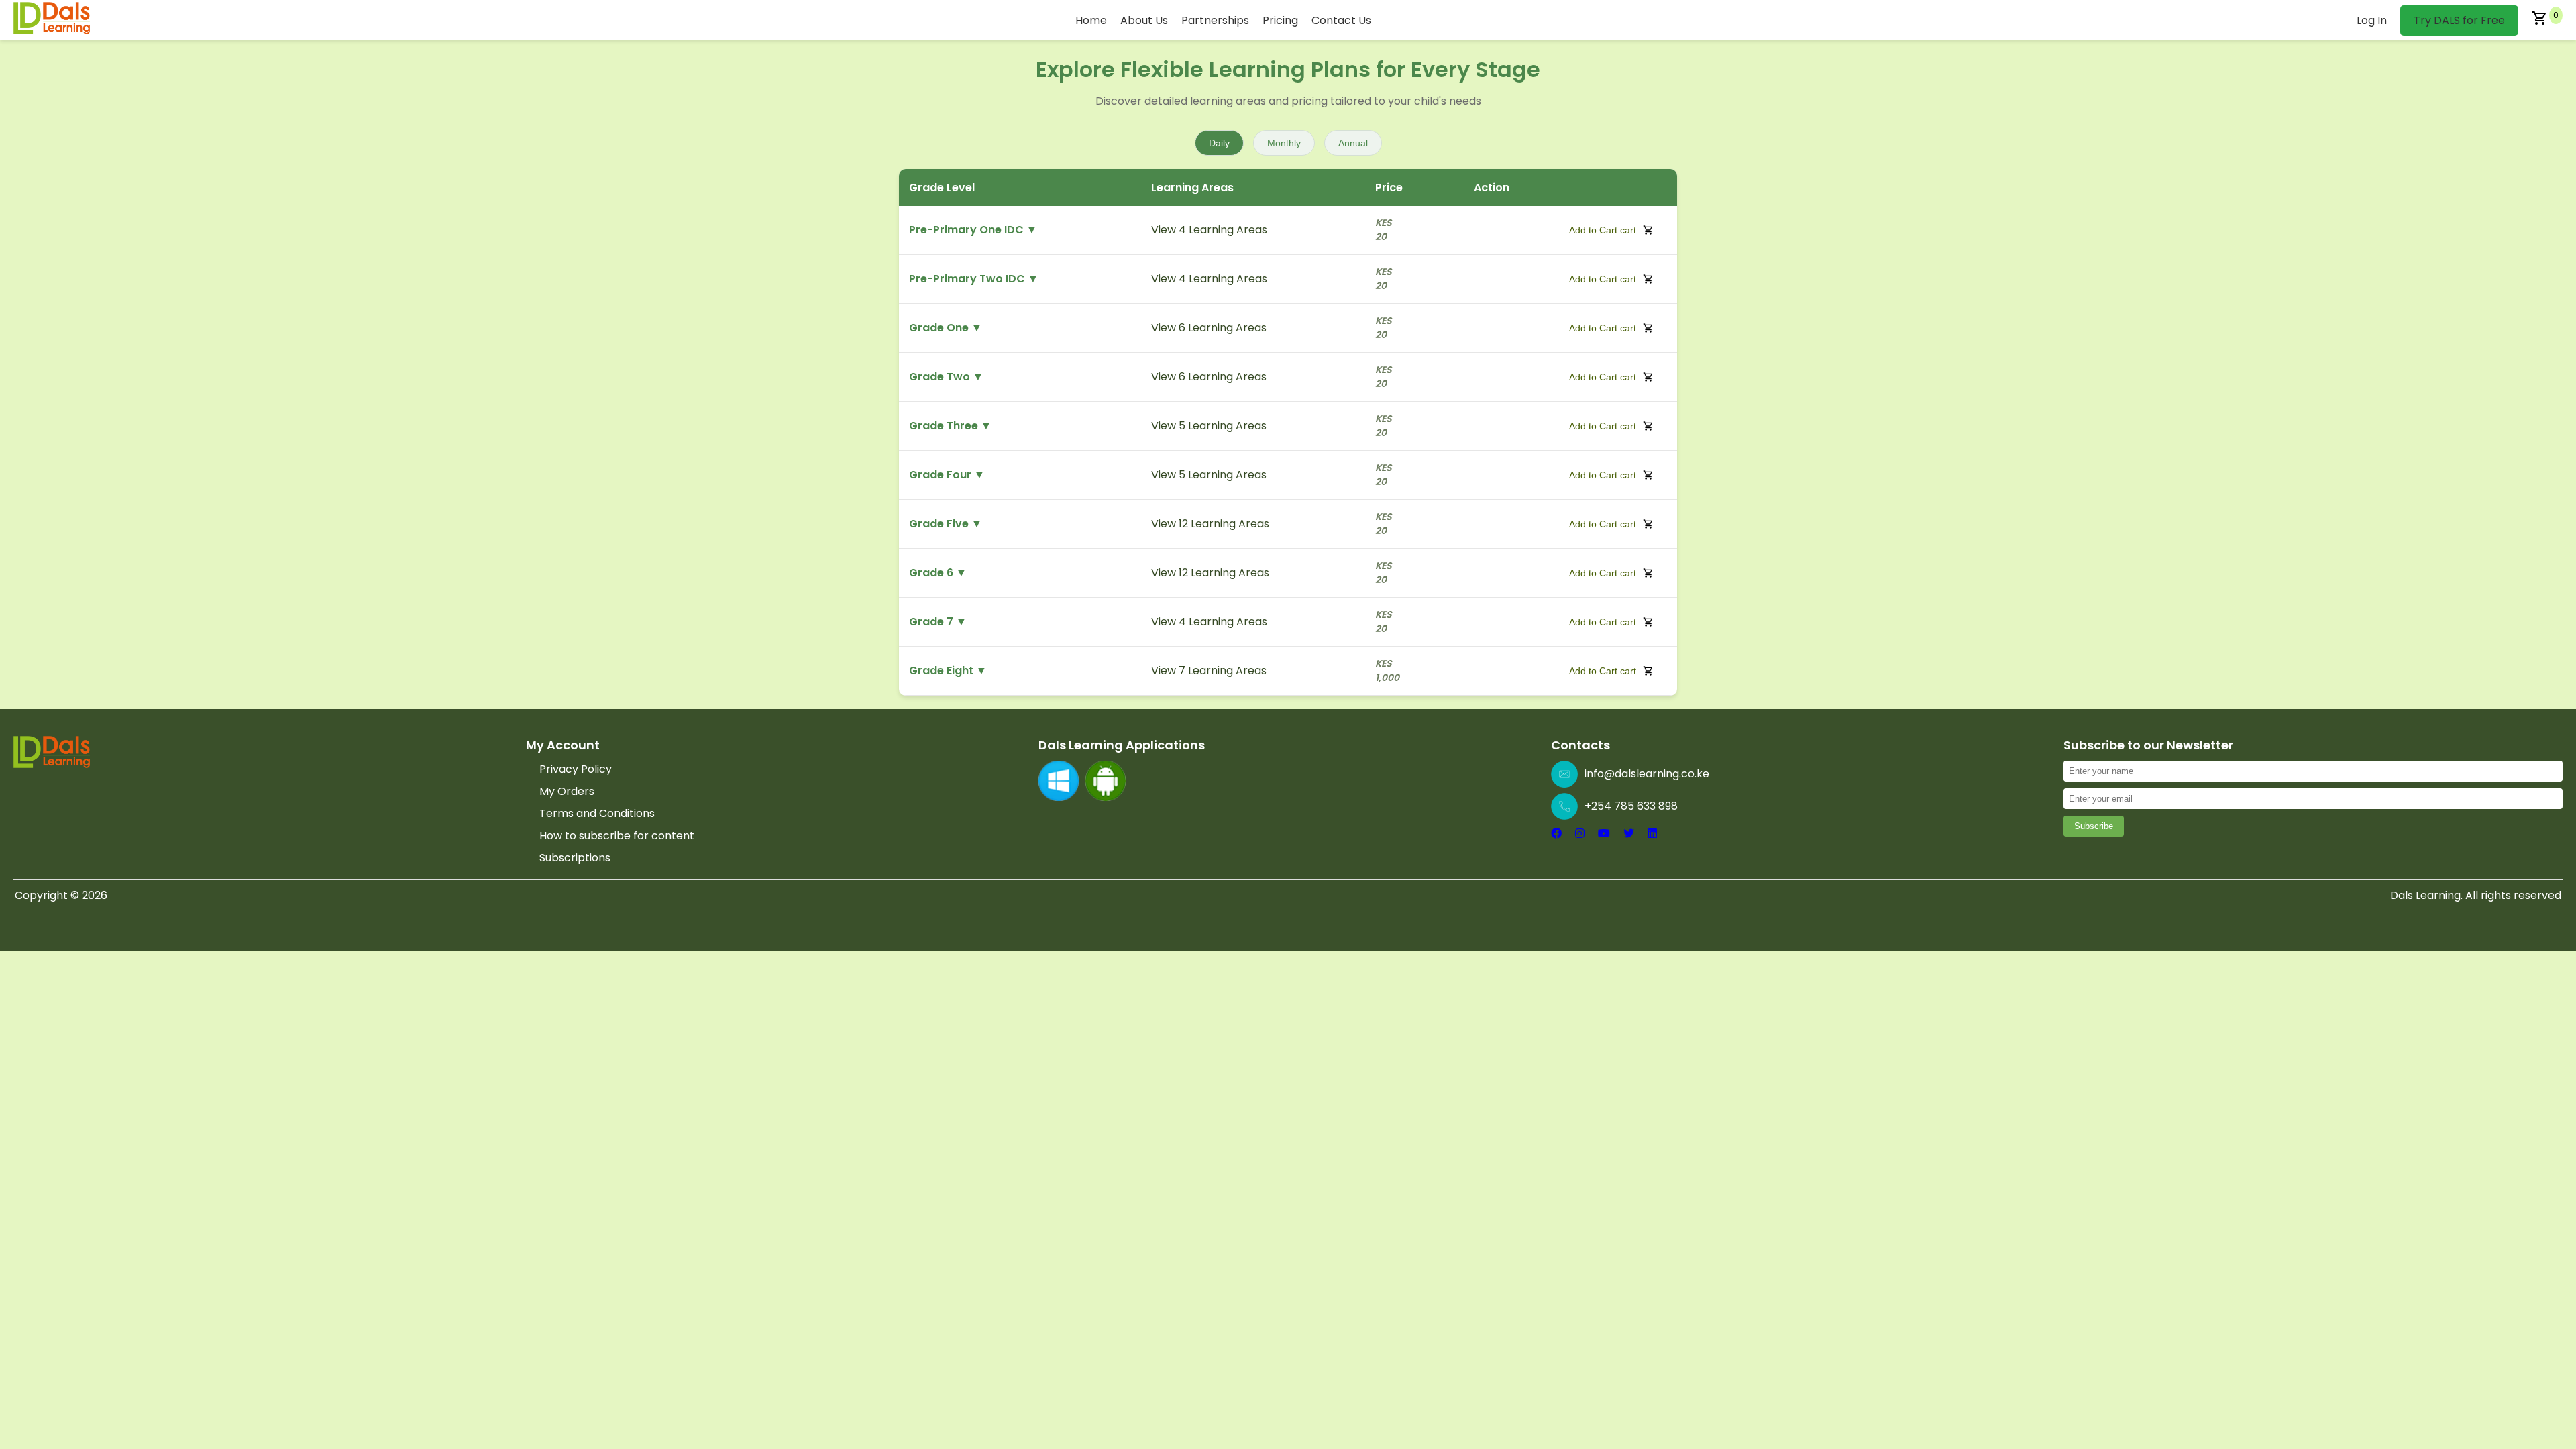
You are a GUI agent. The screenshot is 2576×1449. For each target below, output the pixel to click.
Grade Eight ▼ (948, 670)
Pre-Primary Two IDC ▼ (974, 279)
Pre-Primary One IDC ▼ (973, 230)
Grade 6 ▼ (938, 573)
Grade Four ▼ (947, 475)
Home (1091, 20)
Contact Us (1341, 20)
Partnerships (1215, 20)
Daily (1219, 143)
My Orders (567, 791)
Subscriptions (575, 858)
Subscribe (2094, 826)
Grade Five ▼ (946, 524)
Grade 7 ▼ (938, 622)
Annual (1353, 143)
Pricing (1280, 20)
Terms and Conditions (597, 813)
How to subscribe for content (617, 836)
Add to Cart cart (1603, 230)
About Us (1144, 20)
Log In (2372, 20)
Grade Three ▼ (950, 426)
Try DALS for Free (2459, 20)
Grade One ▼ (946, 328)
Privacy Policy (576, 769)
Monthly (1284, 143)
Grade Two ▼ (946, 377)
